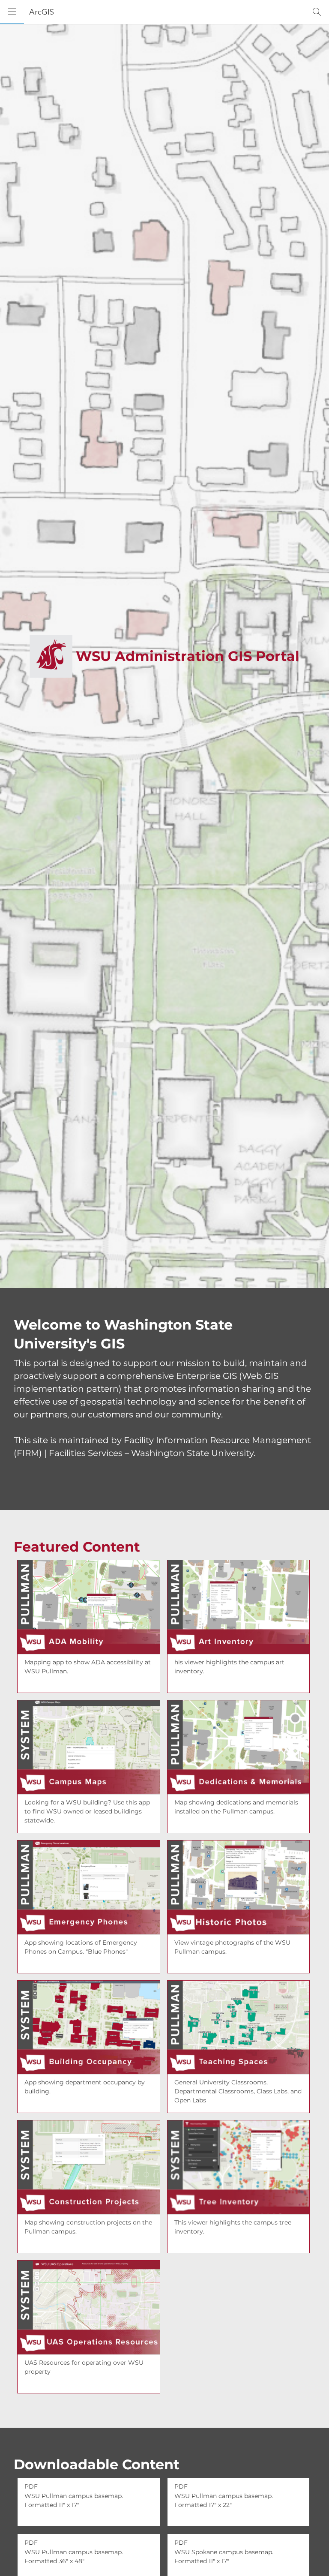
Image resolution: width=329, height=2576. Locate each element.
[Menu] (12, 12)
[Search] (317, 12)
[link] (89, 1626)
